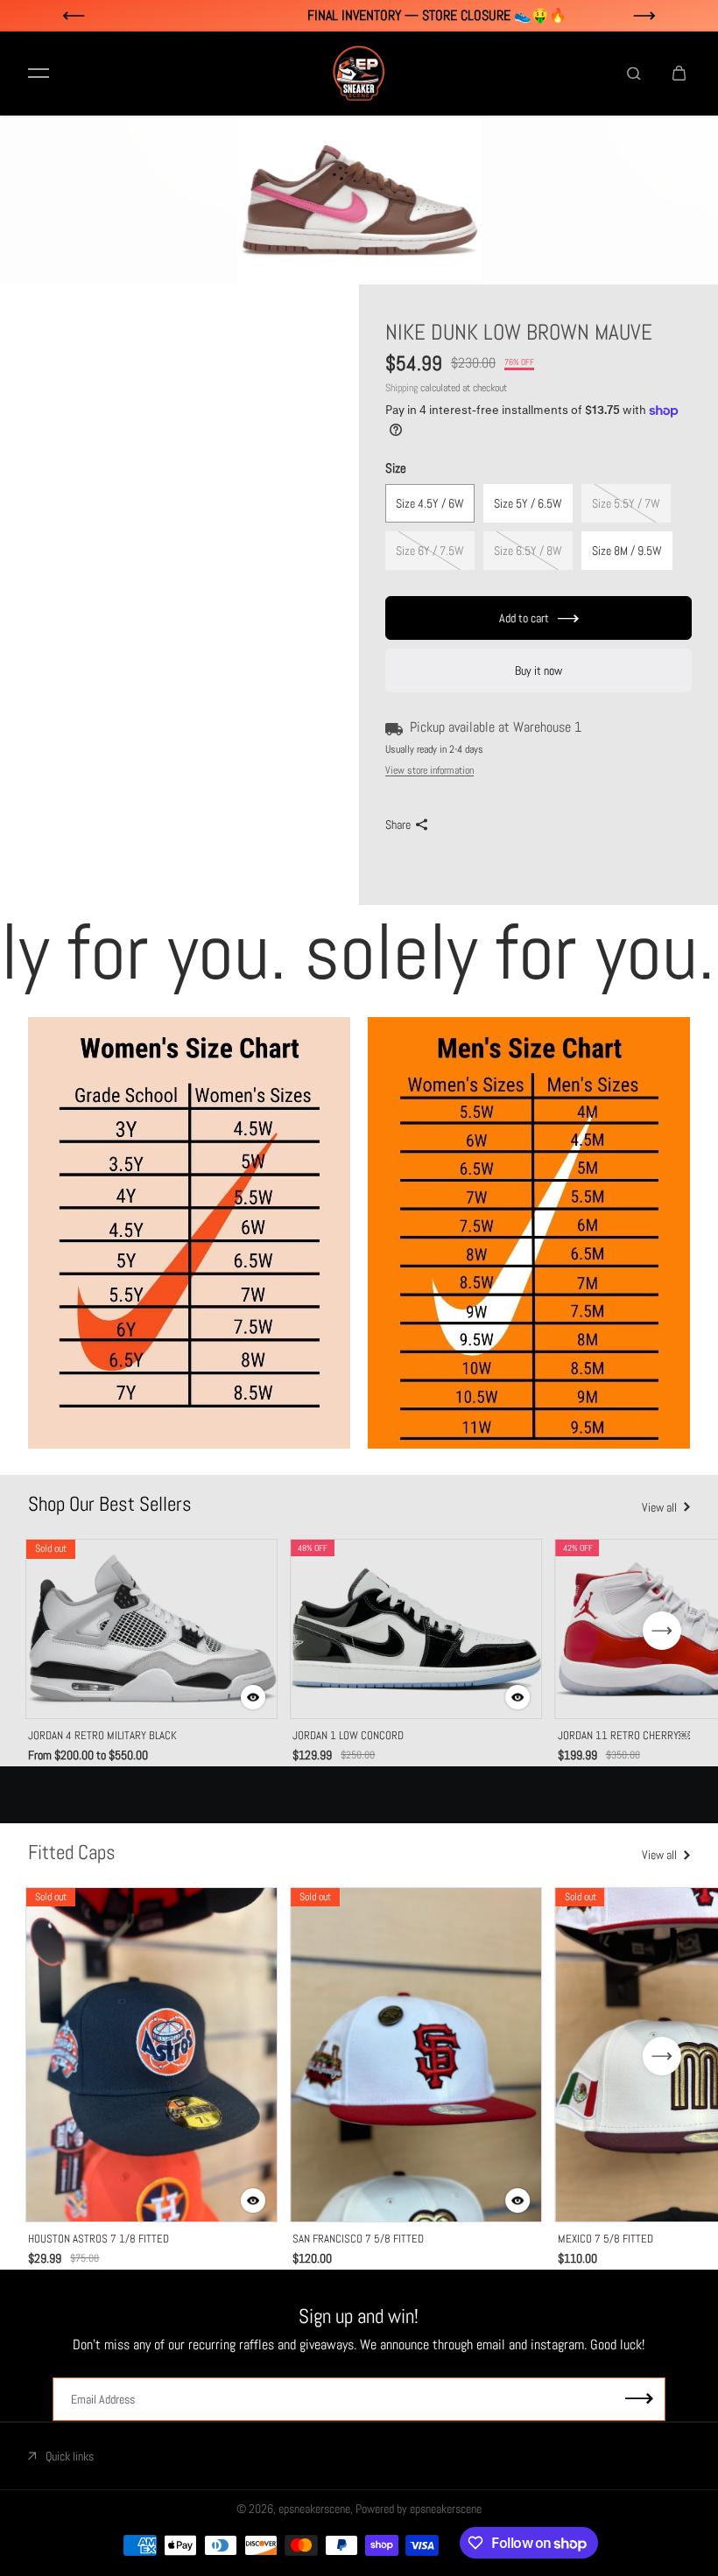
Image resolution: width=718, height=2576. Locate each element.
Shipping (401, 388)
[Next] (662, 1631)
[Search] (634, 74)
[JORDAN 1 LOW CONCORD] (416, 1629)
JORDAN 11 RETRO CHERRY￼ (624, 1735)
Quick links (70, 2456)
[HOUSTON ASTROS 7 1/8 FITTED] (151, 2055)
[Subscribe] (639, 2400)
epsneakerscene (314, 2509)
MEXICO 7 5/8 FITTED (605, 2239)
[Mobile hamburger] (39, 74)
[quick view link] (253, 1697)
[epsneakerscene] (359, 74)
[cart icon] (679, 74)
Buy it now (538, 670)
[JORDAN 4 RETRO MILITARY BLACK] (151, 1629)
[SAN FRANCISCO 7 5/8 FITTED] (416, 2055)
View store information (429, 770)
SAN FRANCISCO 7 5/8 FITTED (358, 2239)
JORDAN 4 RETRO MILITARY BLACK (102, 1735)
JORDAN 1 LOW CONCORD (348, 1735)
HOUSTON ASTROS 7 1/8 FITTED (99, 2239)
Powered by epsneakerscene (419, 2509)
